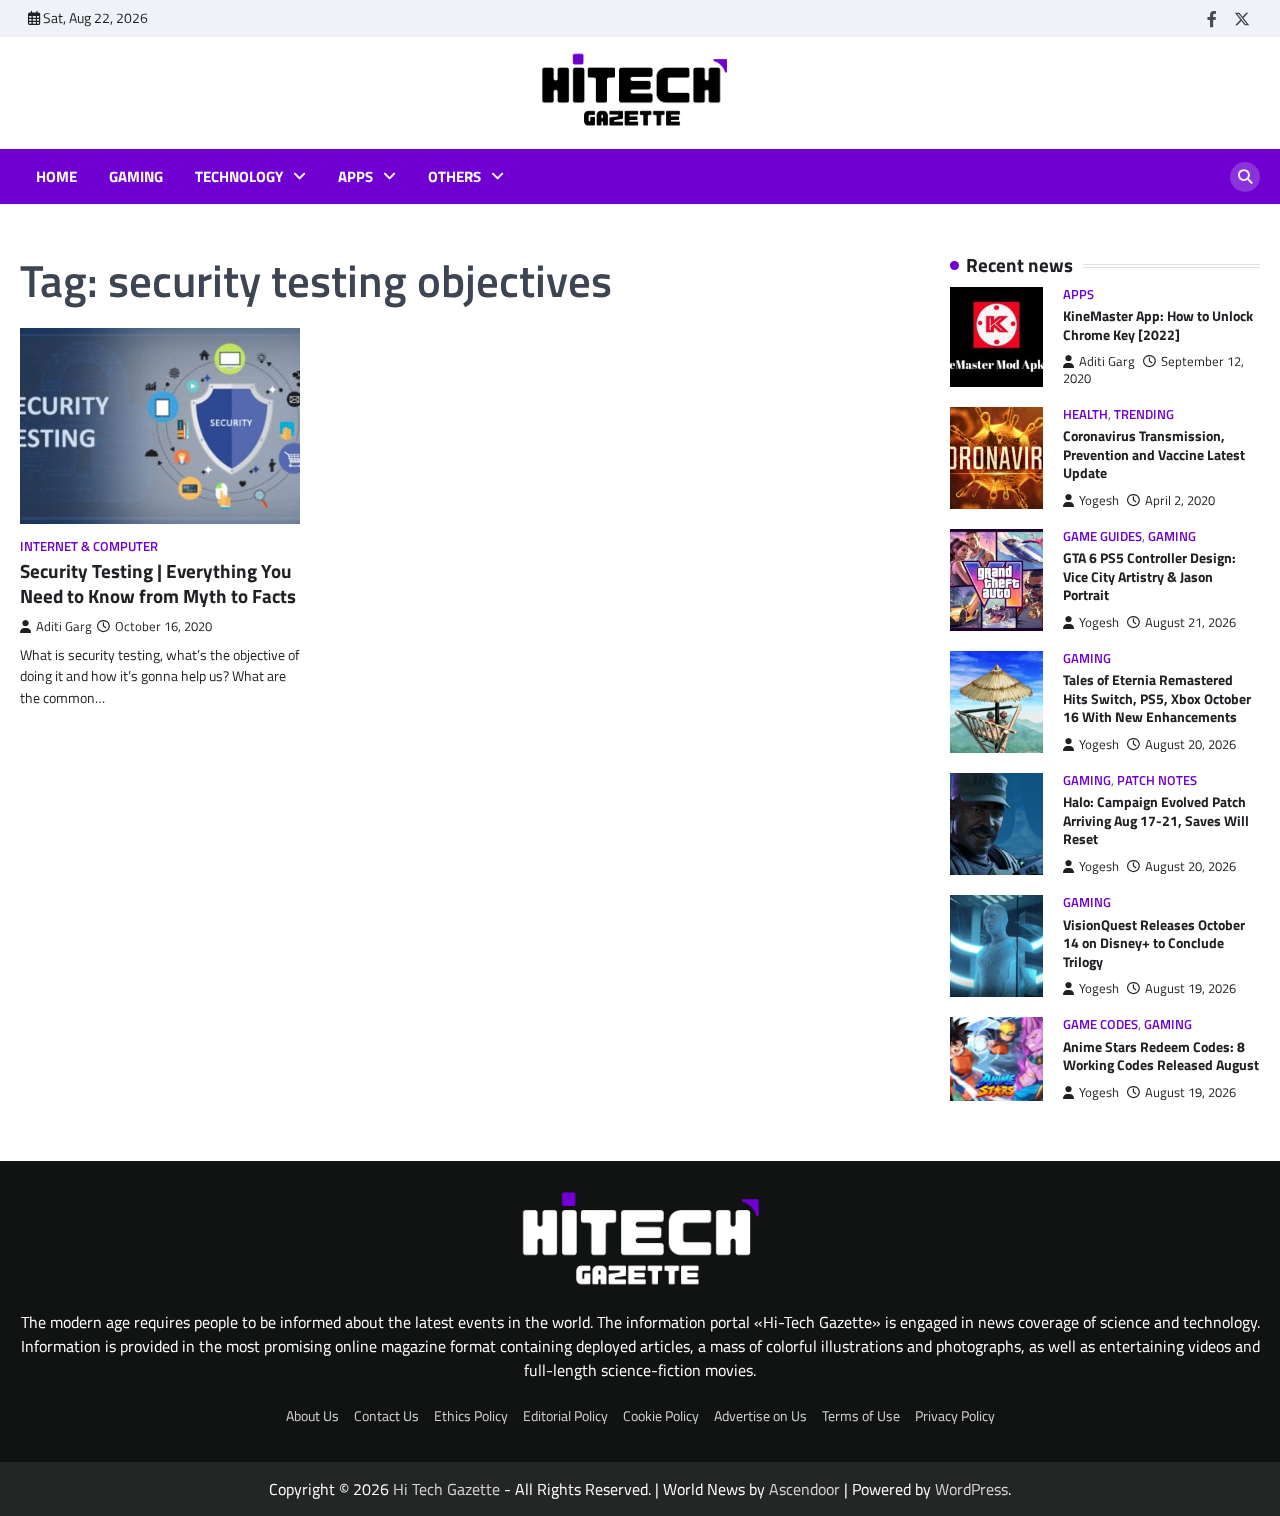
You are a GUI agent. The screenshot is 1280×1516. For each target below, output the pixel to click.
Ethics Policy (471, 1416)
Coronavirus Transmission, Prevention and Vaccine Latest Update (1154, 454)
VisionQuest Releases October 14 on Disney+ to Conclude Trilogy (1154, 943)
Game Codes (1100, 1024)
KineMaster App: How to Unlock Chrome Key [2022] (1158, 325)
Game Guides (1102, 536)
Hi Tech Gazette (446, 1489)
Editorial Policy (565, 1416)
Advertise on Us (760, 1416)
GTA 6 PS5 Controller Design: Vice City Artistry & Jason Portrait (1149, 576)
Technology (239, 177)
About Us (312, 1416)
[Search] (1245, 177)
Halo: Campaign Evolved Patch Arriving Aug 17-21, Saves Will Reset (1156, 820)
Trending (1144, 414)
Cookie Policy (661, 1416)
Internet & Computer (89, 546)
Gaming (136, 177)
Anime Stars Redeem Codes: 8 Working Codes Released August (1161, 1056)
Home (56, 177)
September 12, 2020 (1153, 369)
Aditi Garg (64, 626)
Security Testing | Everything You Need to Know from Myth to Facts (158, 583)
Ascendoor (804, 1489)
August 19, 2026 (1190, 988)
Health (1085, 414)
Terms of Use (861, 1416)
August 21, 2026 (1190, 622)
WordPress (971, 1489)
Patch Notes (1157, 780)
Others (454, 177)
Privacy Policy (955, 1416)
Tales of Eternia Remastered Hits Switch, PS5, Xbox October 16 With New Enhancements (1157, 698)
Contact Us (386, 1416)
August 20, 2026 (1190, 744)
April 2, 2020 (1180, 500)
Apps (355, 177)
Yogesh (1099, 500)
